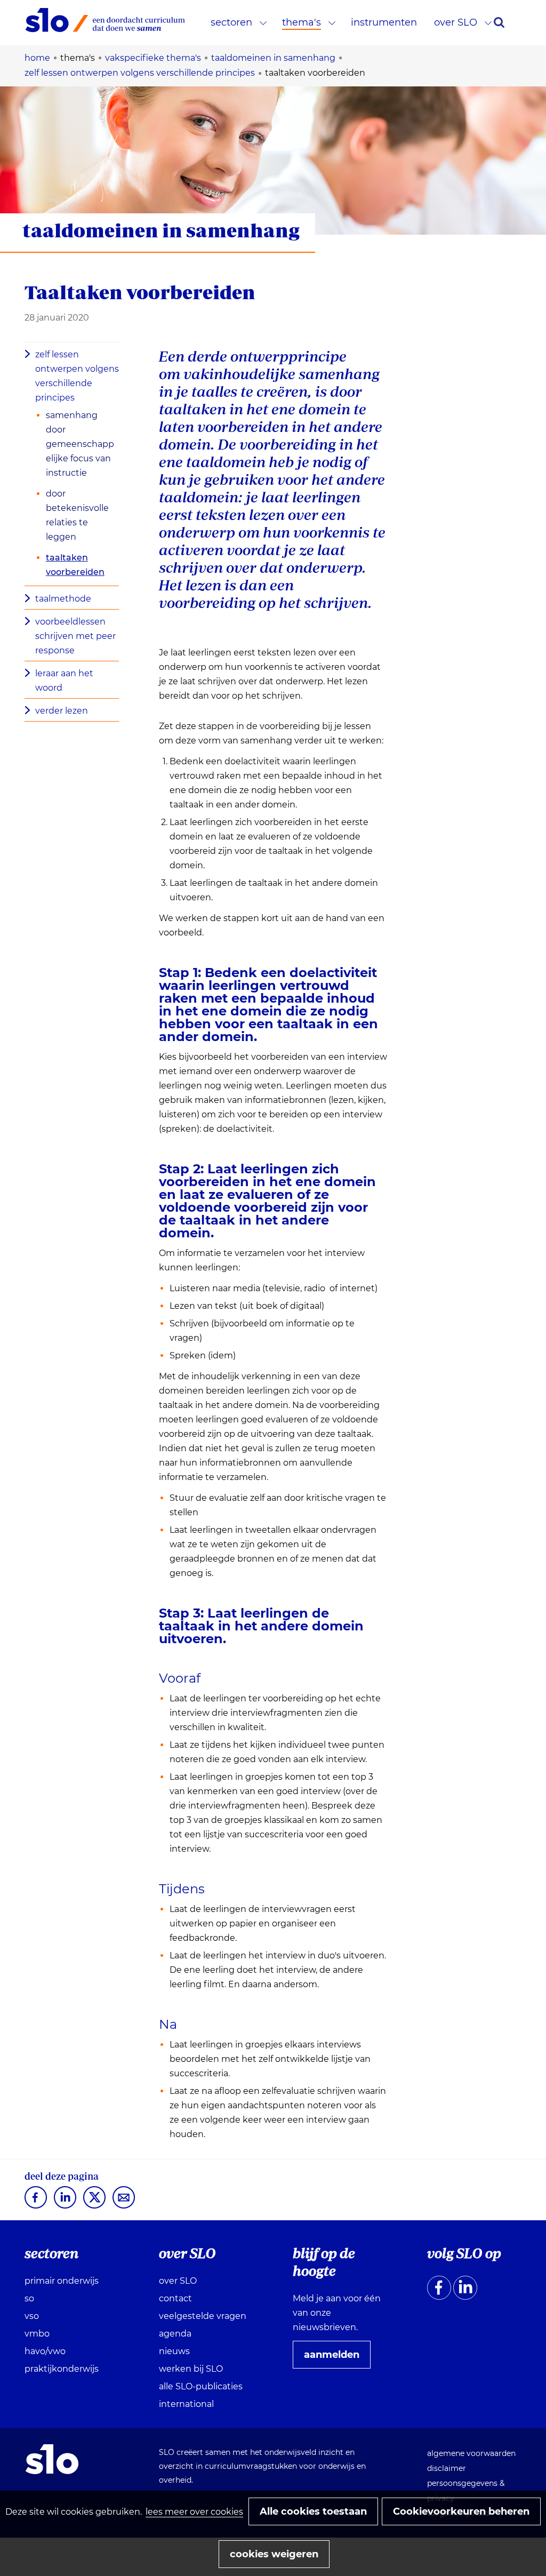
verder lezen (62, 711)
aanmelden (336, 2358)
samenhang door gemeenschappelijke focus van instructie (80, 444)
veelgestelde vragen (203, 2316)
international (186, 2404)
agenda (175, 2334)
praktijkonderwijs (62, 2369)
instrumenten (384, 22)
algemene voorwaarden (471, 2453)
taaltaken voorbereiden (75, 565)
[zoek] (499, 22)
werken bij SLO (191, 2369)
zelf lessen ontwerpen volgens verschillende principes (77, 376)
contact (175, 2298)
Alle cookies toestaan (313, 2511)
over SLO (456, 22)
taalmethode (63, 599)
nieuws (174, 2351)
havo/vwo (45, 2351)
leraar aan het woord (64, 681)
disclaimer (447, 2468)
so (29, 2298)
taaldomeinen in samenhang (161, 230)
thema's (302, 22)
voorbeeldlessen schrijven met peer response (75, 636)
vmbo (37, 2334)
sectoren (231, 22)
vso (32, 2316)
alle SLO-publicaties (201, 2386)
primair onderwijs (62, 2281)
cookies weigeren (274, 2554)
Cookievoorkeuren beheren (461, 2511)
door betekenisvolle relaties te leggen (77, 515)
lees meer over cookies (194, 2512)
